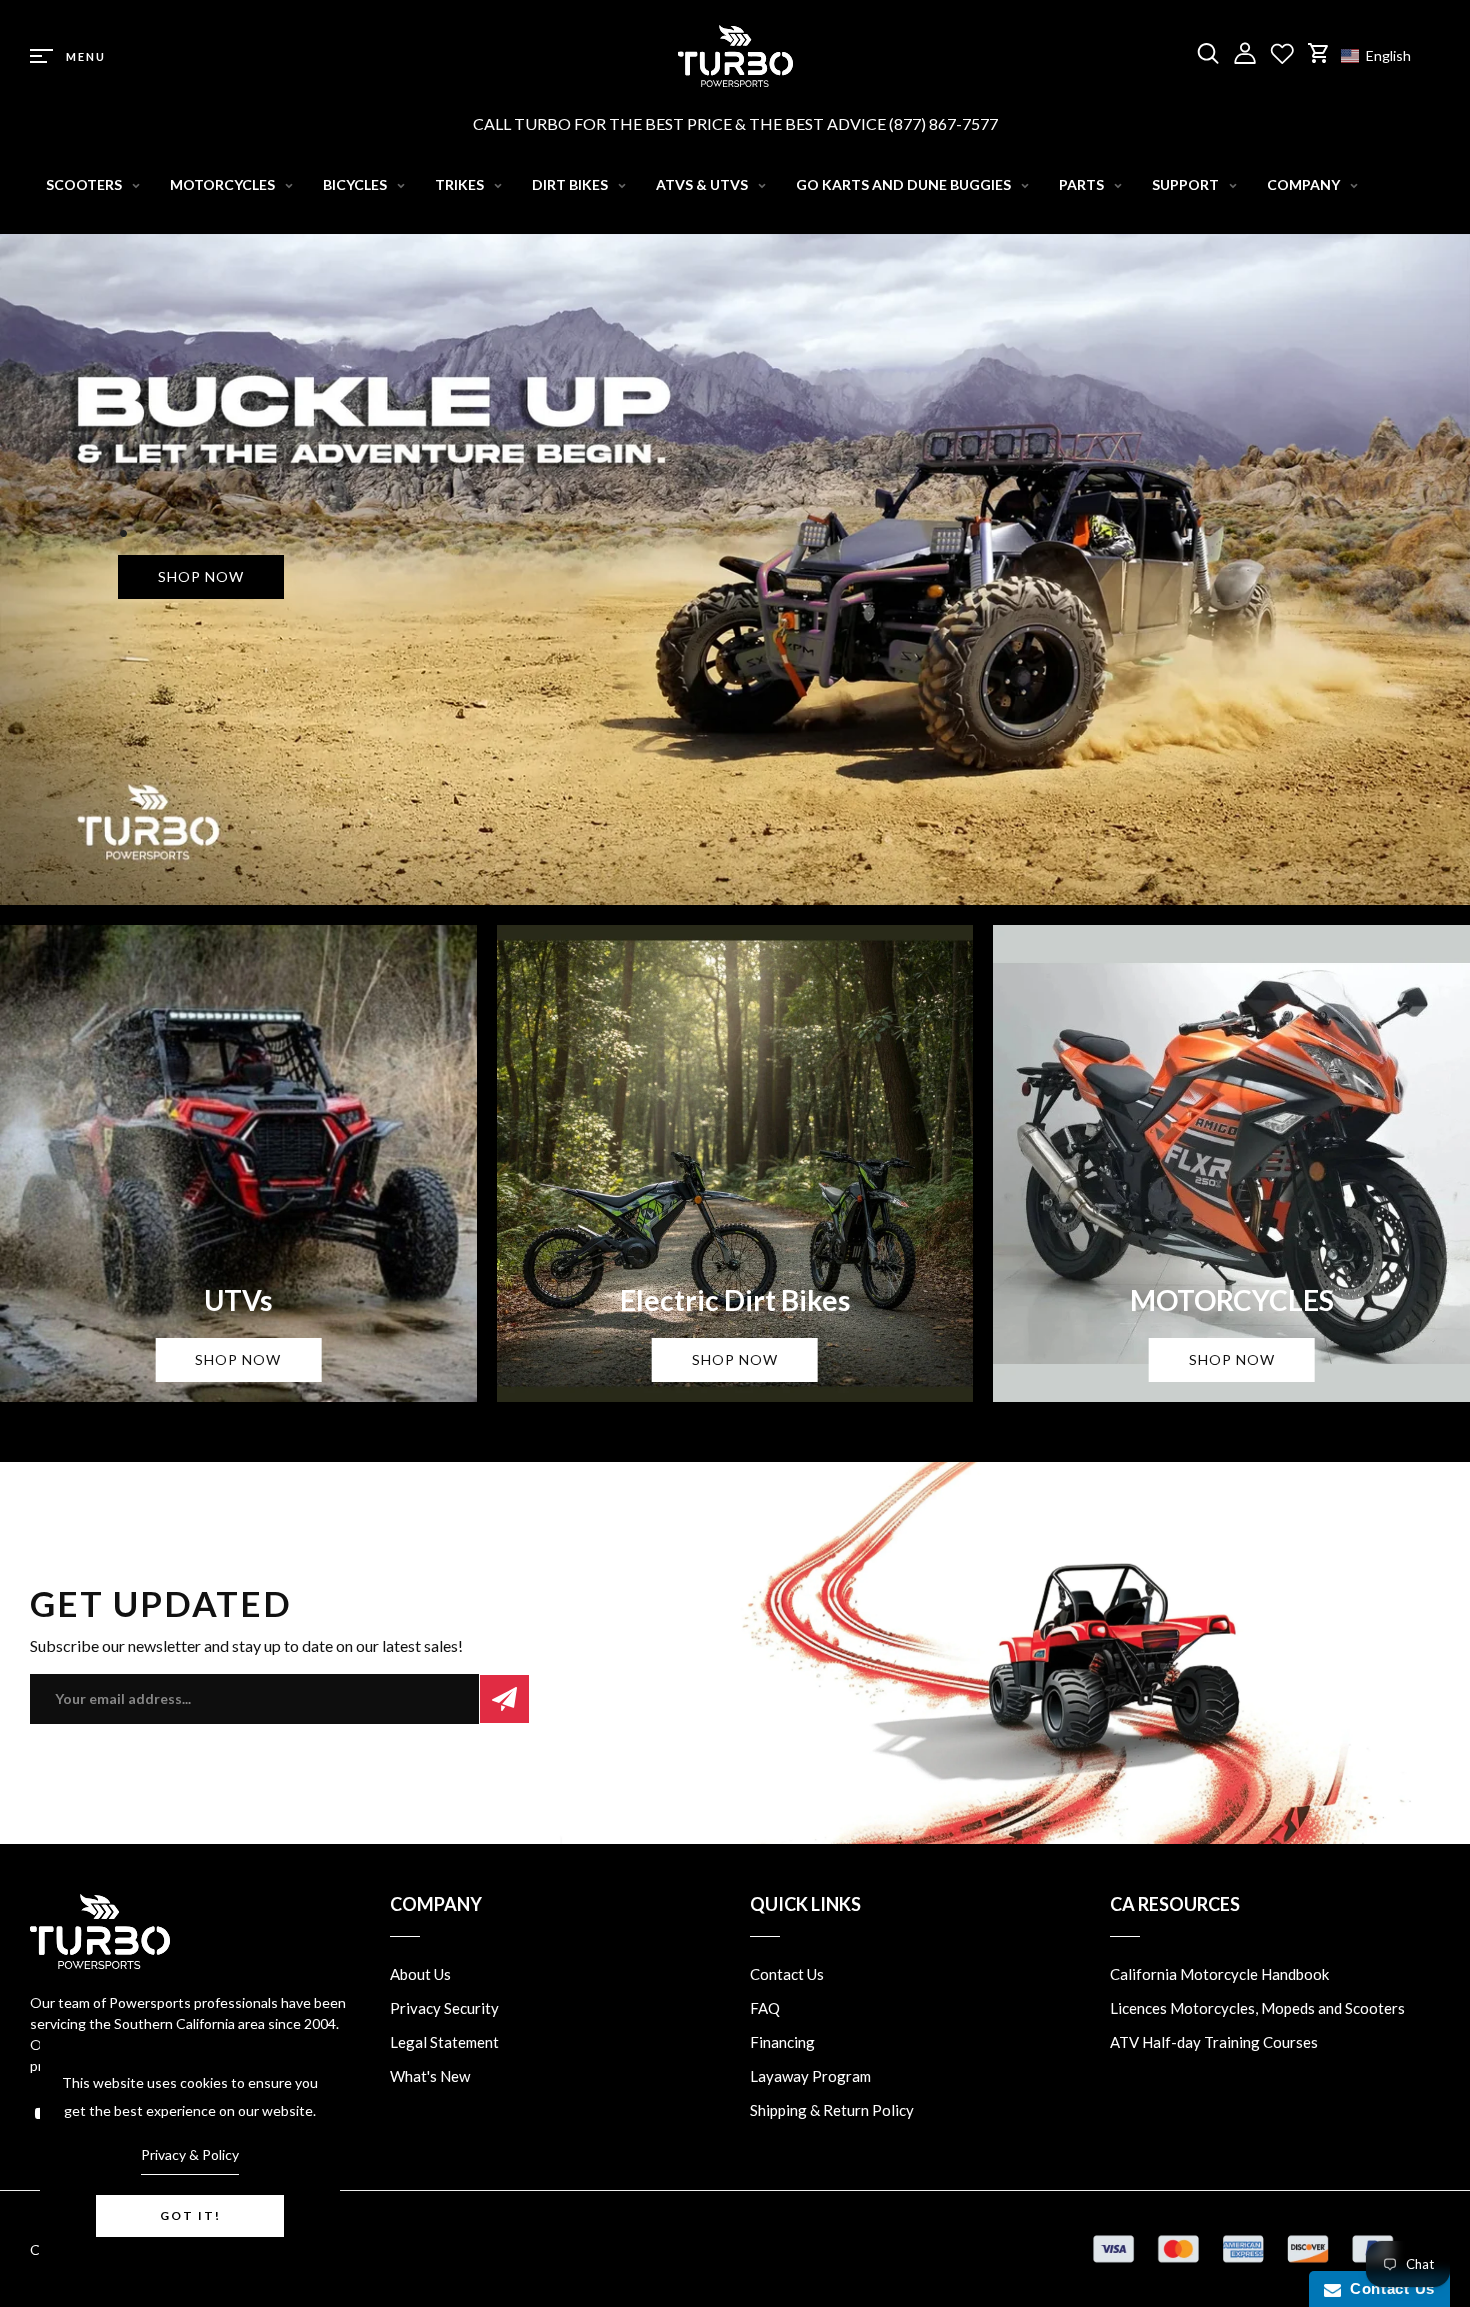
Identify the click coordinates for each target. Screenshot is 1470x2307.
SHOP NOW (201, 576)
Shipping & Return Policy (832, 2110)
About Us (420, 1974)
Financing (782, 2042)
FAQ (765, 2008)
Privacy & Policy (190, 2154)
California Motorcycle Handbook (1219, 1974)
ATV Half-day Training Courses (1214, 2042)
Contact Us (787, 1974)
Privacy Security (444, 2008)
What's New (430, 2076)
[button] (1385, 56)
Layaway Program (810, 2076)
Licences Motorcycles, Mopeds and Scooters (1257, 2008)
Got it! (190, 2215)
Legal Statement (444, 2042)
